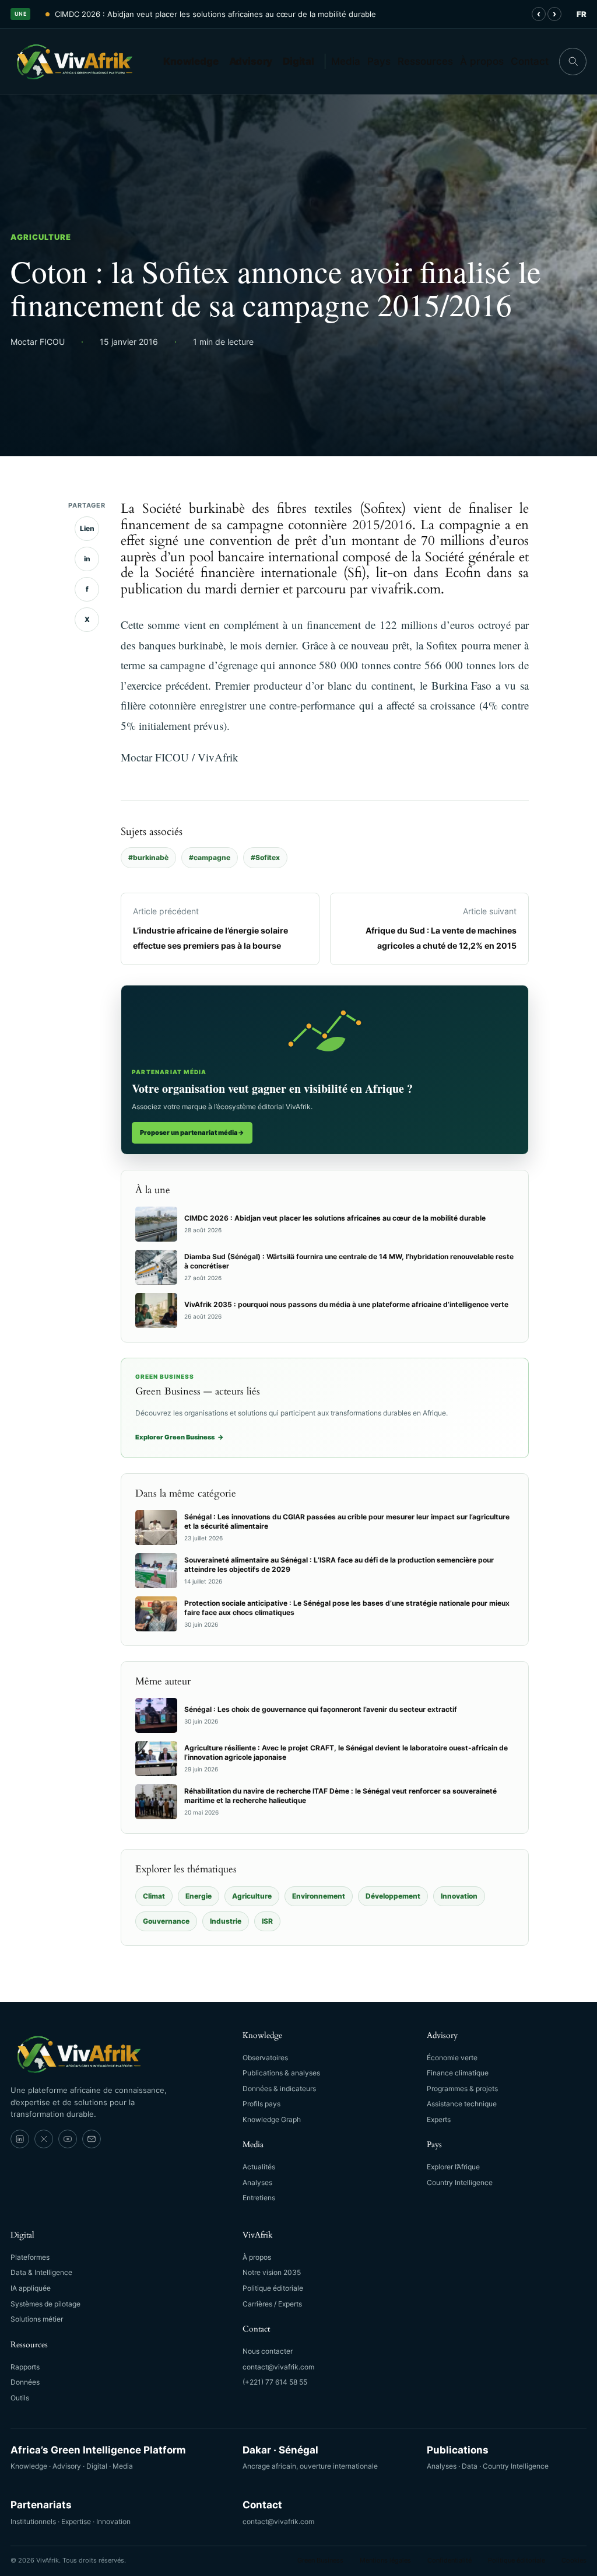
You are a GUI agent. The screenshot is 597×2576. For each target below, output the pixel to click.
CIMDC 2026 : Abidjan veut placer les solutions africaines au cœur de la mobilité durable (215, 14)
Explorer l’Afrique (453, 2167)
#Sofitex (265, 857)
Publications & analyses (281, 2073)
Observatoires (265, 2058)
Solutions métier (37, 2319)
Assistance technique (462, 2104)
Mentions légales (385, 2560)
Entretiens (259, 2198)
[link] (20, 2139)
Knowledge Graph (272, 2119)
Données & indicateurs (279, 2089)
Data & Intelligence (41, 2272)
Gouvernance (166, 1921)
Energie (199, 1896)
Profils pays (261, 2104)
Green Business (320, 2560)
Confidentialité (449, 2560)
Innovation (459, 1896)
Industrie (226, 1921)
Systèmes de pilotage (45, 2304)
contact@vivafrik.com (278, 2367)
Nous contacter (268, 2351)
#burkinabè (148, 857)
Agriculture (41, 237)
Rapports (25, 2367)
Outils (20, 2398)
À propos (482, 61)
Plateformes (30, 2257)
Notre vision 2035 (272, 2272)
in (87, 559)
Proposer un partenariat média (192, 1133)
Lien (87, 528)
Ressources (425, 61)
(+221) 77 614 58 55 (275, 2382)
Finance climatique (458, 2073)
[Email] (92, 2139)
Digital (298, 61)
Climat (154, 1896)
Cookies (574, 2560)
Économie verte (452, 2058)
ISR (267, 1921)
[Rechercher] (573, 62)
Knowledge (191, 61)
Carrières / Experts (272, 2304)
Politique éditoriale (273, 2288)
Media (346, 61)
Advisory (251, 61)
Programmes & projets (462, 2089)
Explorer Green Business (180, 1437)
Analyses (257, 2182)
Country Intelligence (460, 2182)
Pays (379, 61)
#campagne (210, 857)
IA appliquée (31, 2288)
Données (25, 2382)
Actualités (259, 2167)
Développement (393, 1896)
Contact (530, 61)
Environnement (319, 1896)
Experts (439, 2119)
